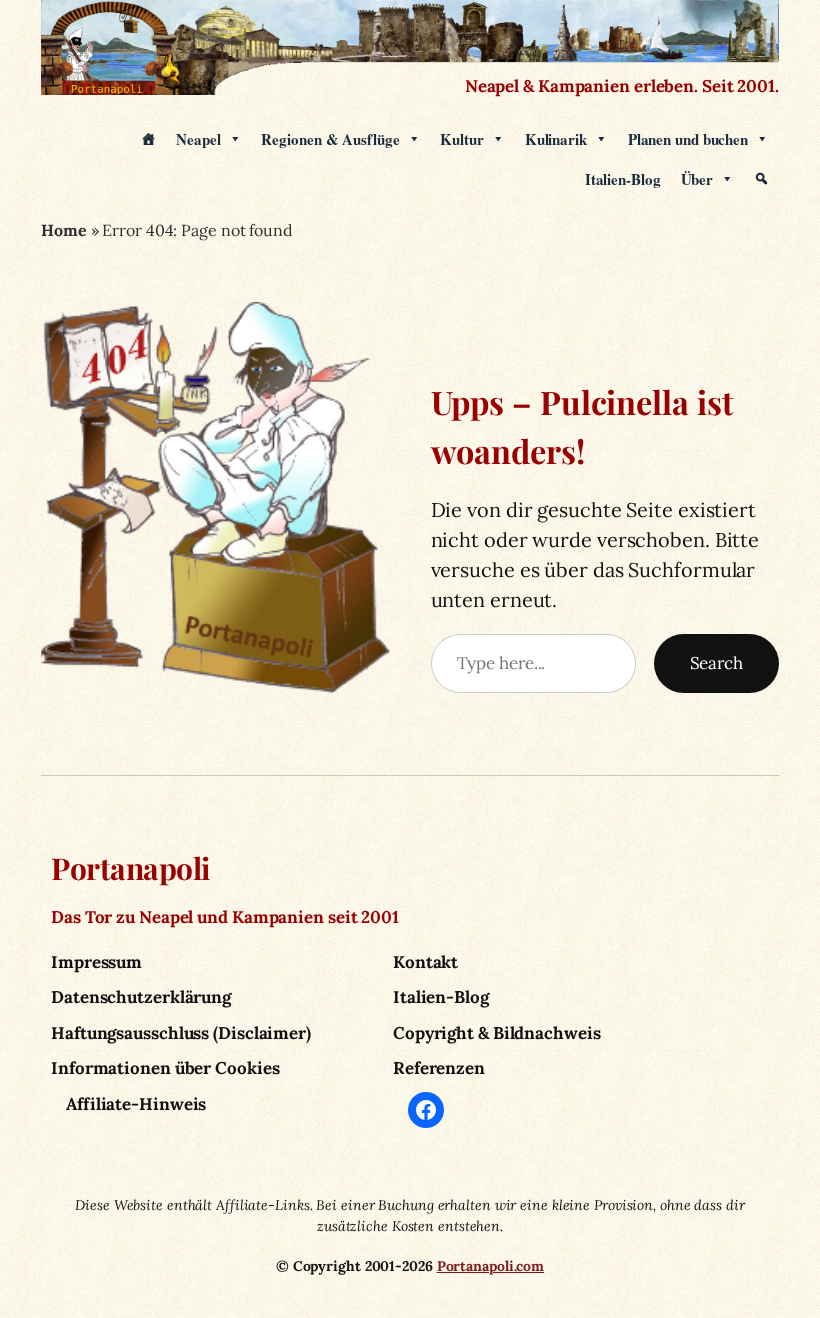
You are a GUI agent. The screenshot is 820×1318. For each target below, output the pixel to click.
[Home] (148, 139)
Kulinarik (556, 139)
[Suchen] (761, 179)
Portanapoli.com (491, 1266)
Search (716, 663)
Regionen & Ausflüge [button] (330, 139)
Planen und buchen (688, 139)
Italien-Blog (623, 179)
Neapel (198, 139)
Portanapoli (130, 868)
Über (697, 179)
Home (64, 230)
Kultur (461, 139)
